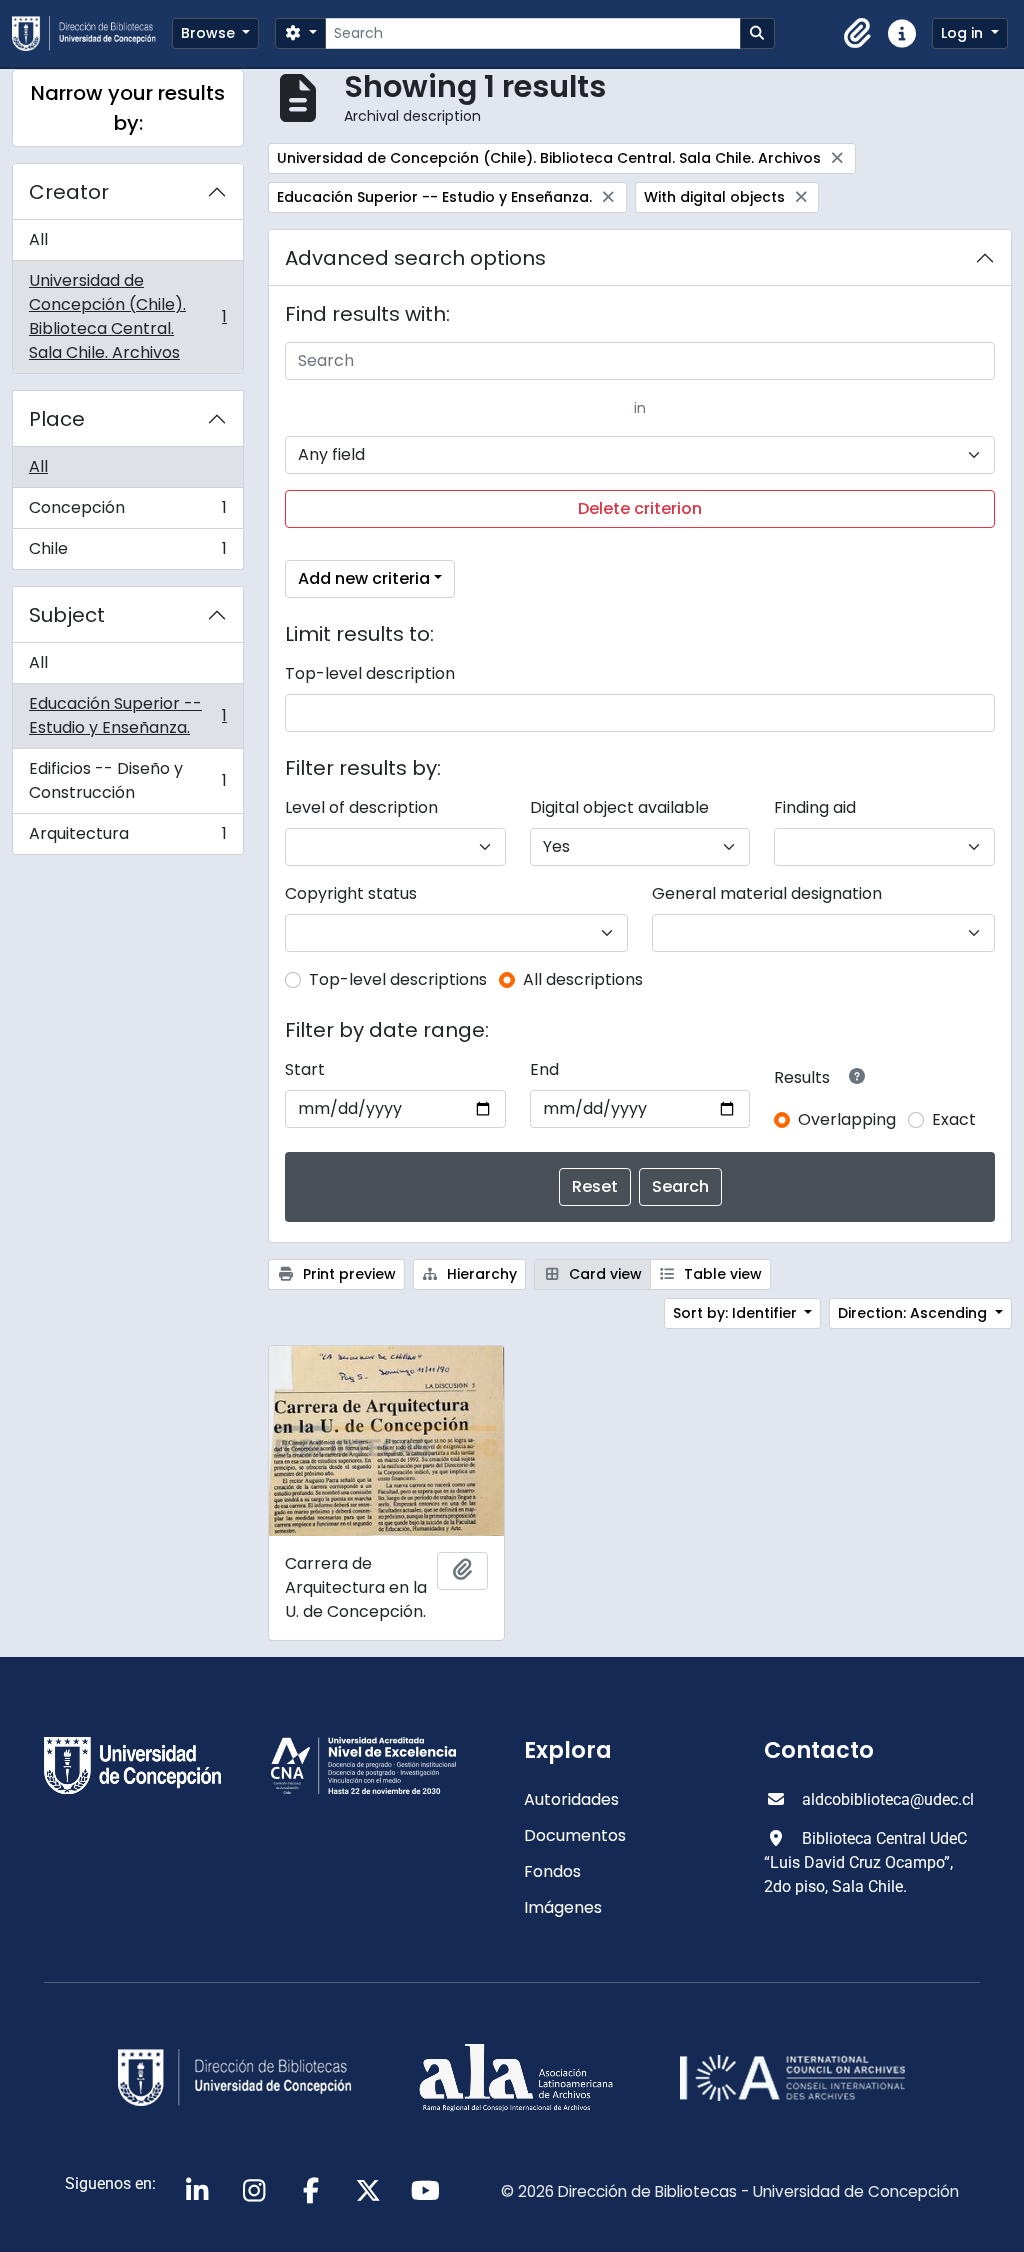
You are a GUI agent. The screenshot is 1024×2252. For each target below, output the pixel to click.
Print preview (347, 1274)
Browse (210, 33)
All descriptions (583, 979)
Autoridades (571, 1799)
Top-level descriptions (398, 979)
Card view (603, 1274)
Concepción (127, 512)
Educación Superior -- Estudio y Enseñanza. (127, 715)
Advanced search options (415, 258)
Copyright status (351, 893)
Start (305, 1069)
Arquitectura (127, 838)
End (544, 1069)
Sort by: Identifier (737, 1313)
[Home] (92, 33)
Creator (69, 192)
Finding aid (815, 807)
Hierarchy (480, 1274)
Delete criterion (640, 508)
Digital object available (619, 807)
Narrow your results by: (128, 108)
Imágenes (563, 1907)
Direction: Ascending (914, 1313)
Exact (954, 1119)
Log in (964, 33)
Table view (721, 1274)
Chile (127, 553)
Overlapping (847, 1119)
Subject (67, 615)
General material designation (767, 893)
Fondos (552, 1871)
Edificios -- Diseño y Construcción (127, 780)
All (38, 239)
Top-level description (370, 673)
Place (57, 419)
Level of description (361, 807)
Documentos (575, 1835)
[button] (858, 34)
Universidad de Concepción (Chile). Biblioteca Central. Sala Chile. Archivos (127, 316)
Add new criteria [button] (364, 578)
